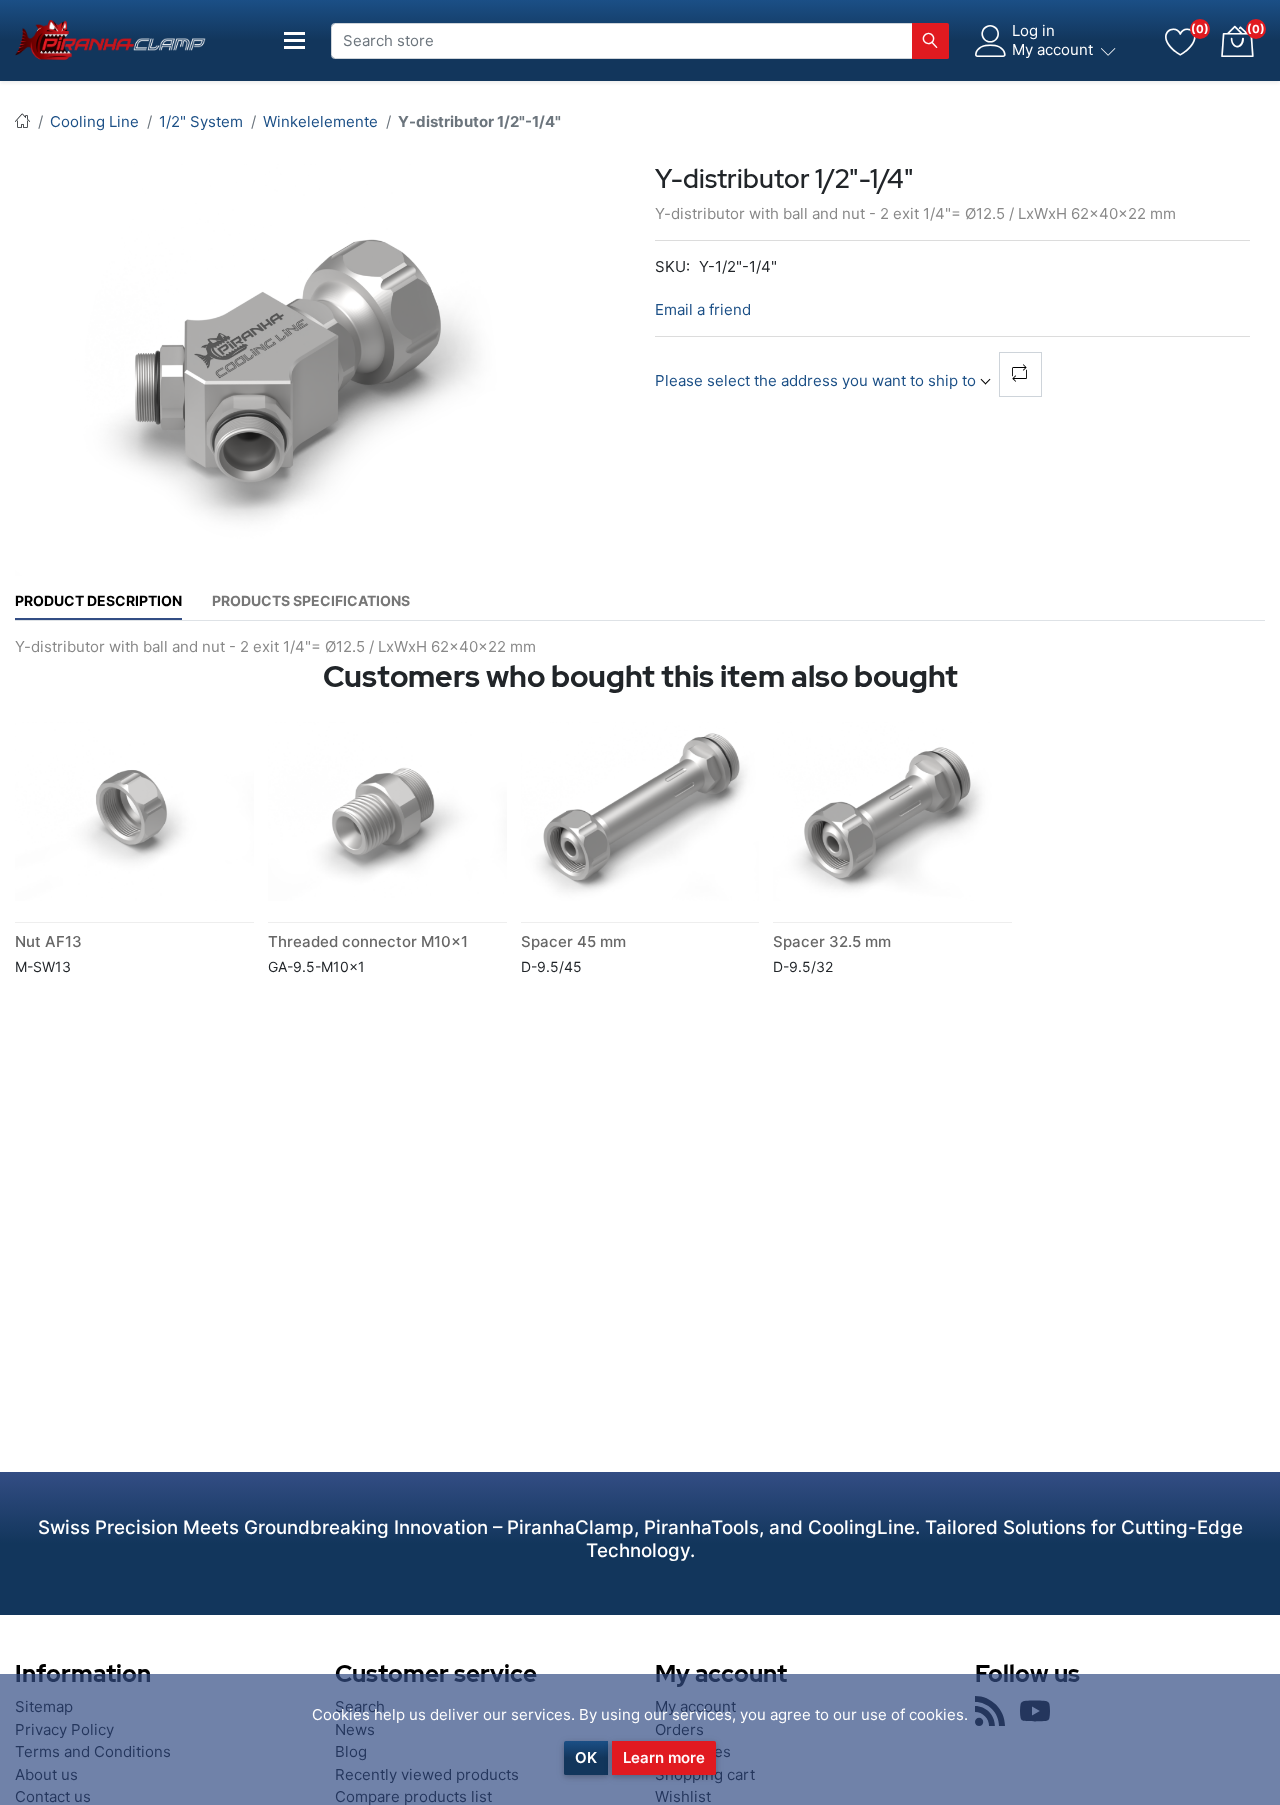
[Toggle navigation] (295, 40)
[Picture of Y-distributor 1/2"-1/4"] (290, 368)
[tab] (98, 600)
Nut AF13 (48, 941)
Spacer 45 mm (573, 941)
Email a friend (703, 309)
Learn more (664, 1757)
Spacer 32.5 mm (832, 941)
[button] (1237, 41)
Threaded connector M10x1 (368, 941)
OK (586, 1757)
